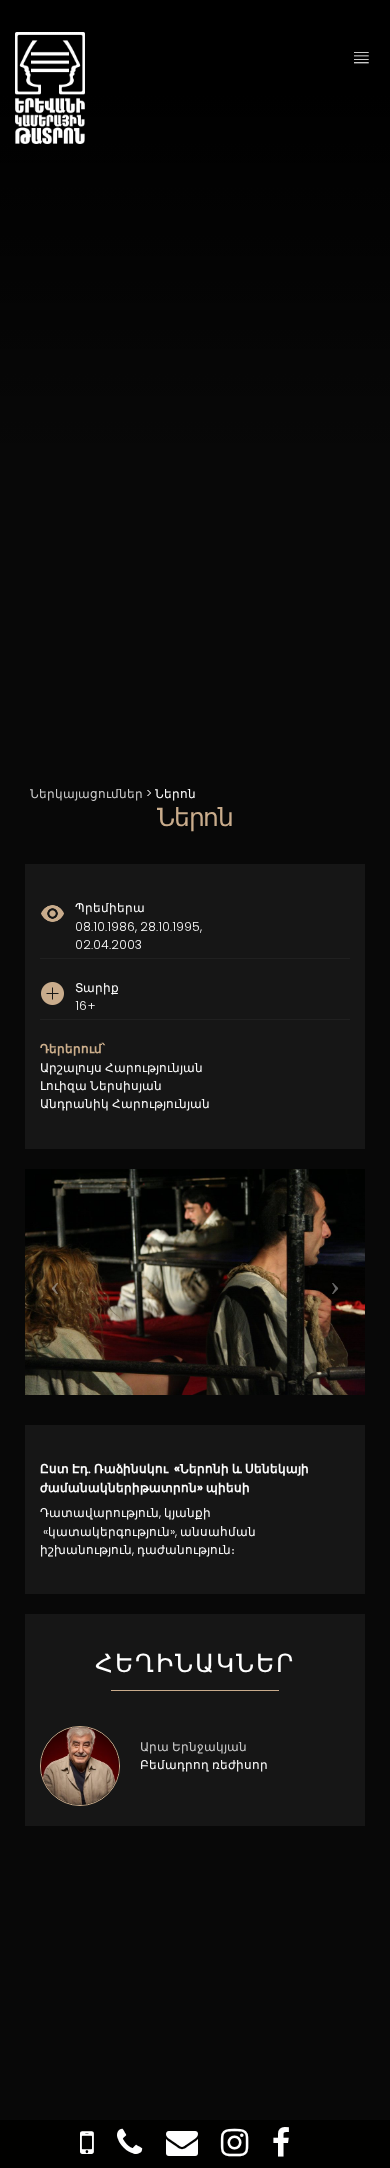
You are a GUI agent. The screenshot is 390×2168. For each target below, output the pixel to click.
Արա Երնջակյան (193, 1746)
